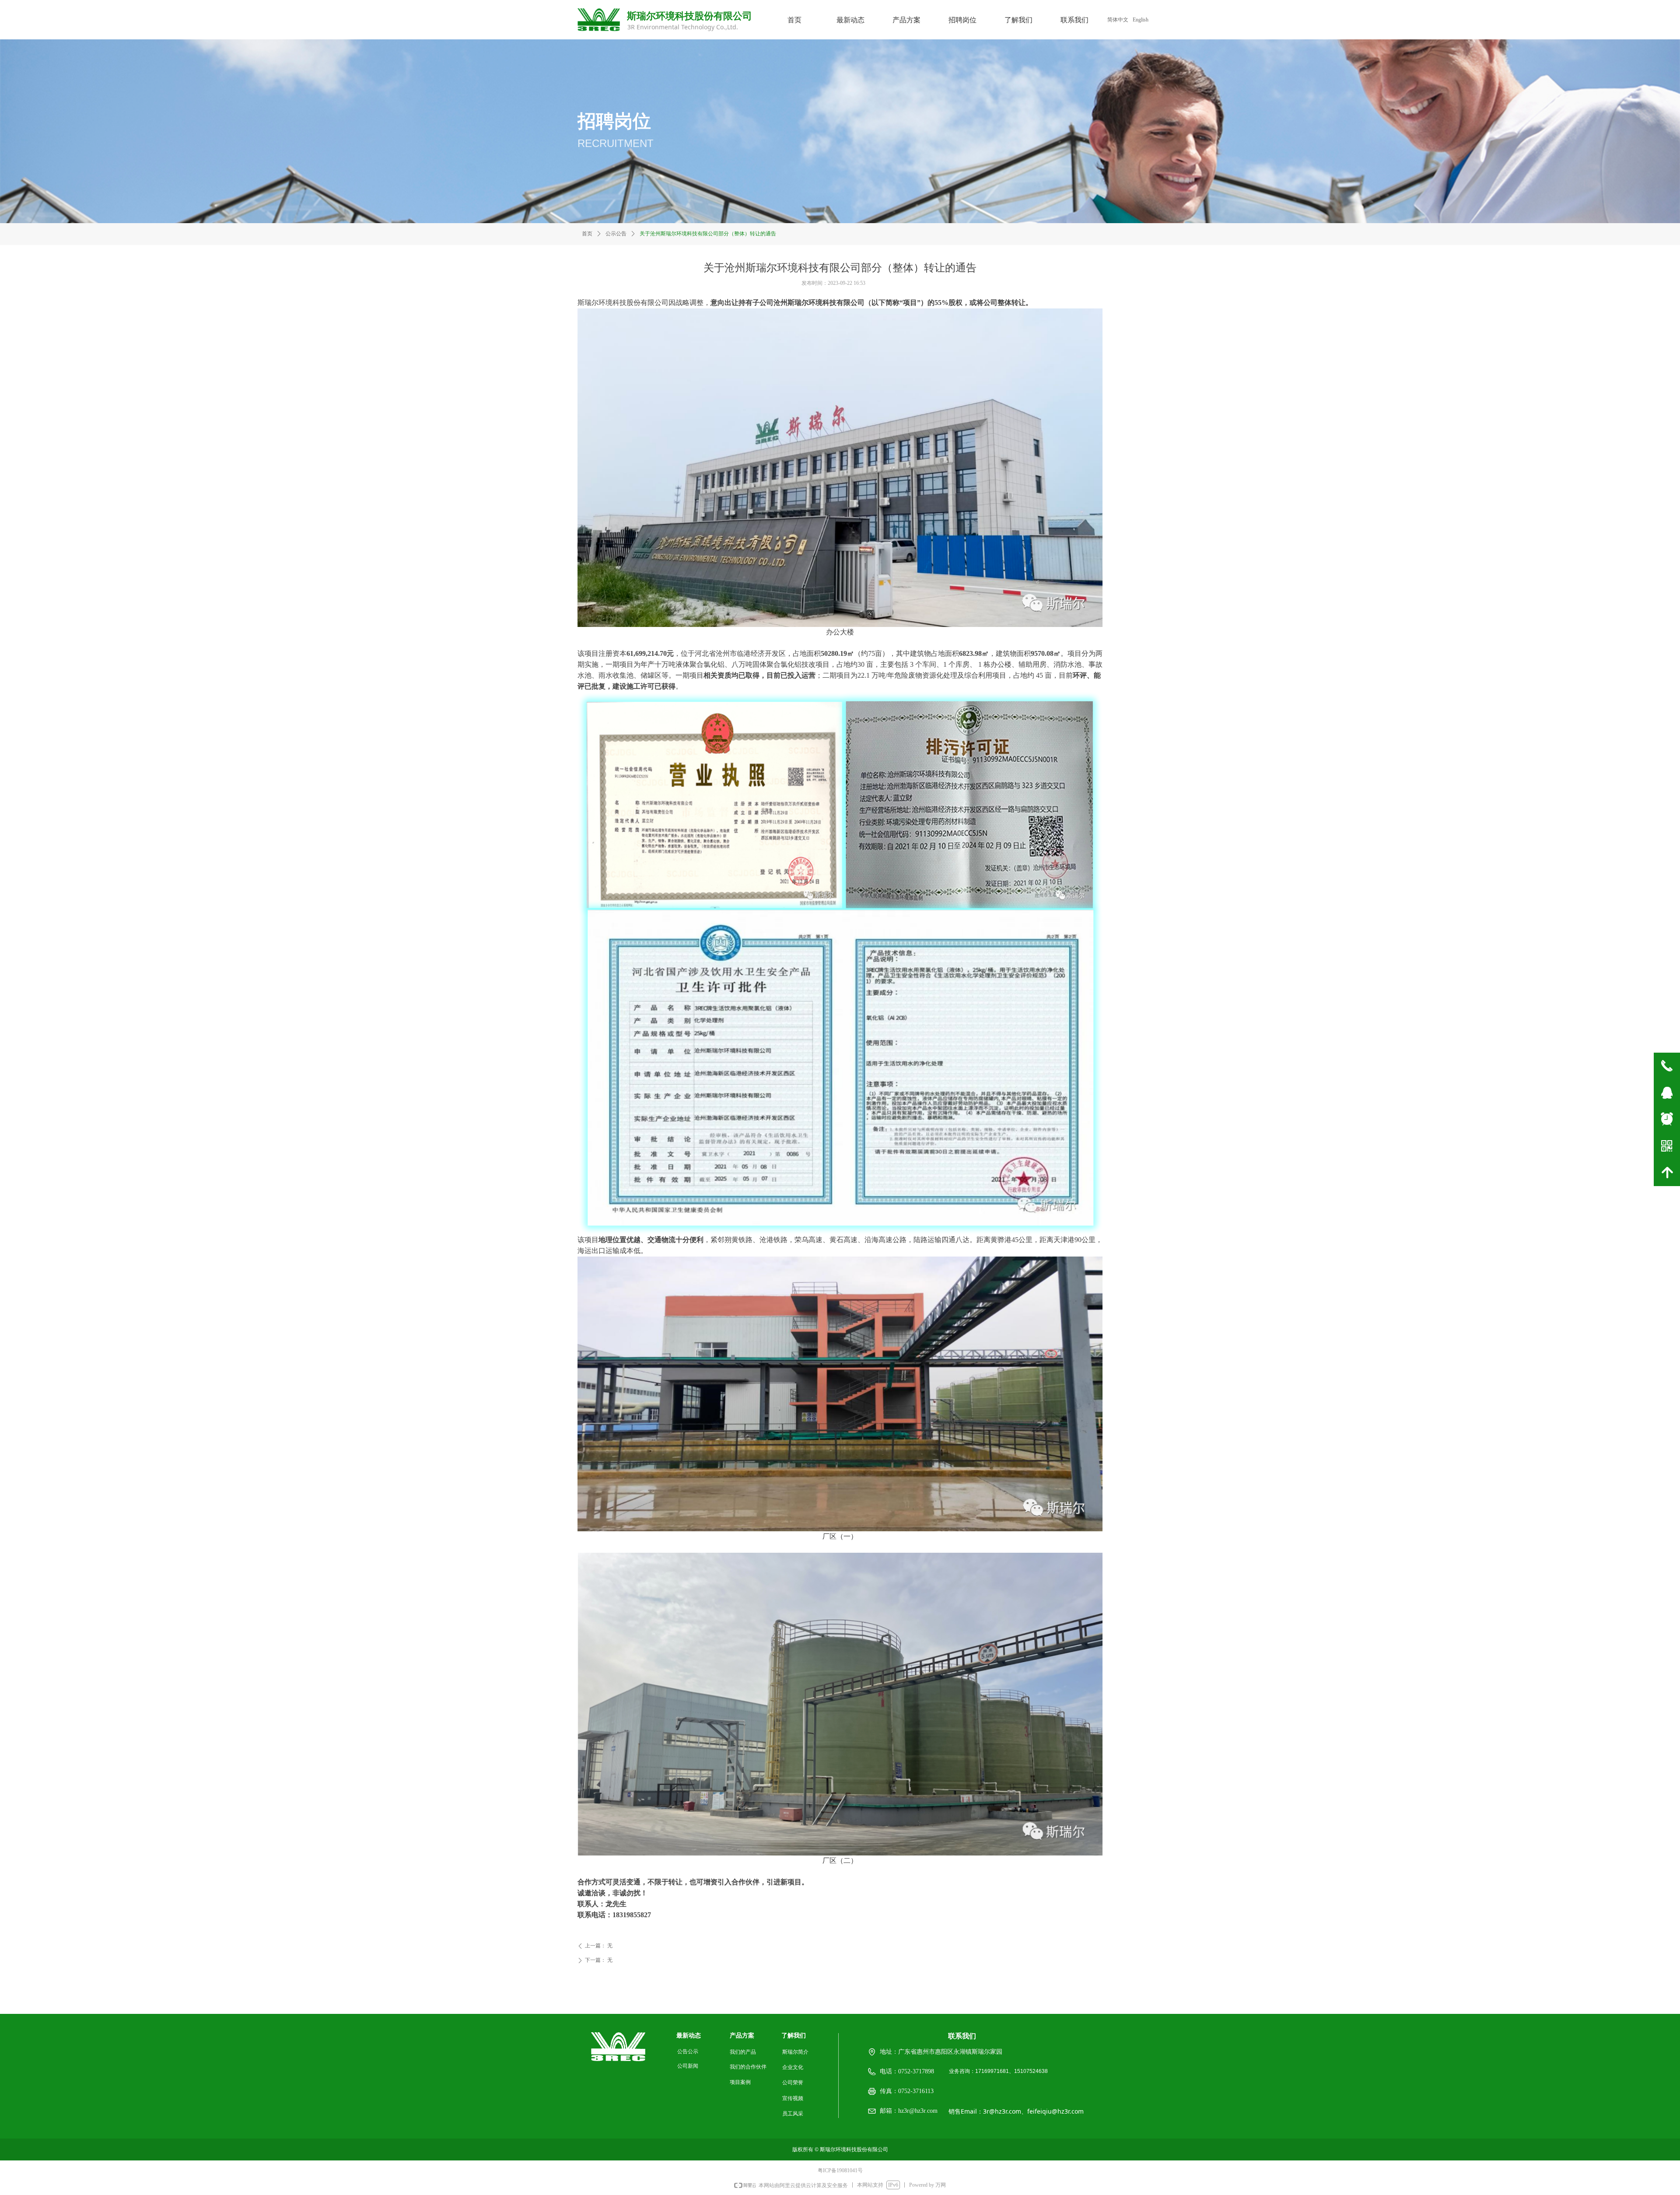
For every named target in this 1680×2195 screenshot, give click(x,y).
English (1141, 20)
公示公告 (616, 234)
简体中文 (1118, 20)
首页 (587, 234)
